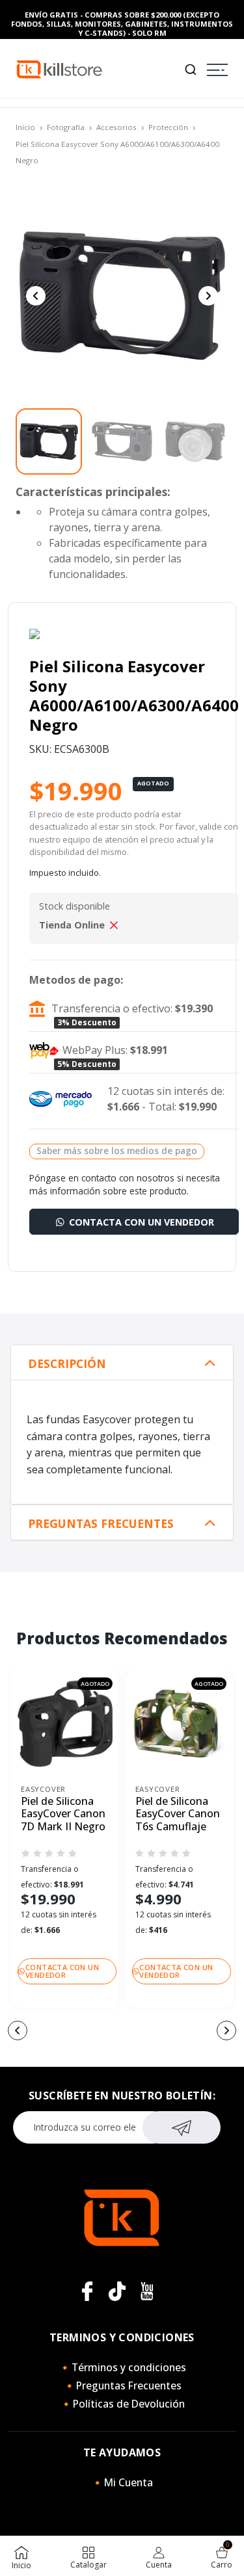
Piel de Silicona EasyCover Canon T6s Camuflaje (178, 1814)
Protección (168, 127)
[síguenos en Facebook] (87, 2291)
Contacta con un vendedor (140, 1222)
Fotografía (66, 127)
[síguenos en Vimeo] (117, 2291)
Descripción (67, 1364)
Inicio (25, 127)
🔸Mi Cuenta (122, 2482)
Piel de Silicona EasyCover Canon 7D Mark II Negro (63, 1814)
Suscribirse (181, 2127)
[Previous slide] (36, 296)
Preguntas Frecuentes (101, 1524)
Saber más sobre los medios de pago (117, 1150)
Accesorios (116, 127)
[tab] (122, 1363)
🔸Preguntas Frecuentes (122, 2385)
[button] (18, 2031)
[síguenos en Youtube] (147, 2291)
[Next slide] (208, 296)
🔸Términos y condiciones (122, 2367)
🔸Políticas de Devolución (122, 2404)
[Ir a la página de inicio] (59, 69)
